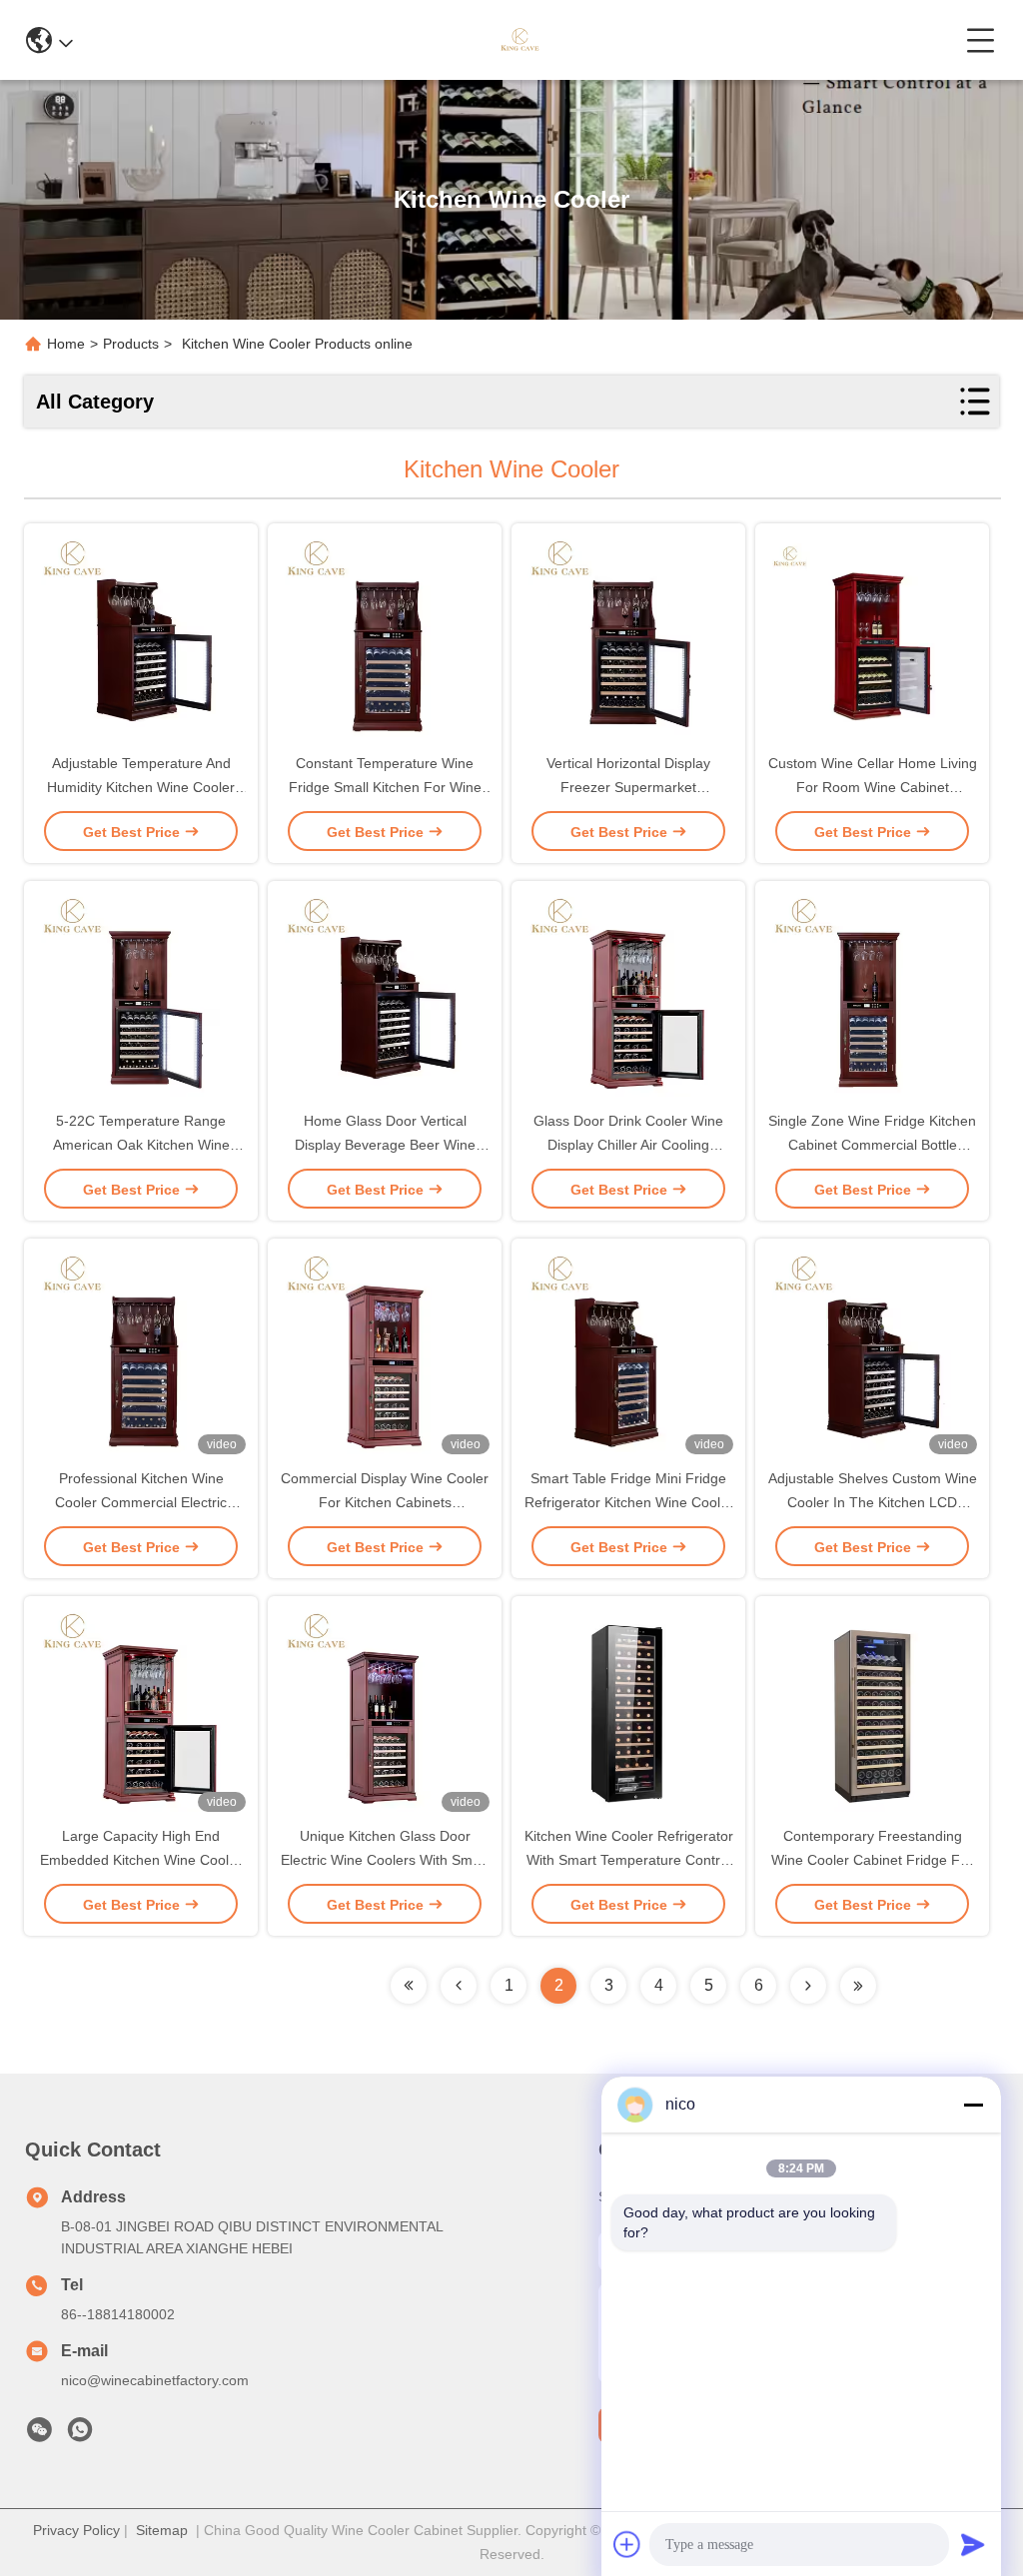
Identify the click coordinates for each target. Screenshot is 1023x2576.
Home (66, 344)
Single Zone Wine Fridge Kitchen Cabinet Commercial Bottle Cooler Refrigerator (872, 1145)
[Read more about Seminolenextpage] (409, 1986)
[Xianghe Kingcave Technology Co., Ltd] (519, 40)
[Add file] (627, 2544)
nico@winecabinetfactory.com (155, 2380)
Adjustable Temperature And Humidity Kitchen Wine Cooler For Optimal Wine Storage (141, 787)
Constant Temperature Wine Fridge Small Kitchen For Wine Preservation (385, 787)
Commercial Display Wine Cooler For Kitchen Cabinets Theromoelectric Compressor (385, 1502)
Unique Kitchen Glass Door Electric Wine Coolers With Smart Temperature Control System (385, 1860)
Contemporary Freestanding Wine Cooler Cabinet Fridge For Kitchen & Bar (872, 1860)
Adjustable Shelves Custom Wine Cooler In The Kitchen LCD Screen (873, 1502)
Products (131, 344)
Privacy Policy (76, 2530)
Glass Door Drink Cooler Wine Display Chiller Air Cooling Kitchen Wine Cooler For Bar (628, 1145)
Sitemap (162, 2530)
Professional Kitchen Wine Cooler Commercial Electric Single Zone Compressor (141, 1502)
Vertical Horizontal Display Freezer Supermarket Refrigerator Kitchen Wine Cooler (629, 787)
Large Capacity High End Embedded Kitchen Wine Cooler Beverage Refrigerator (141, 1860)
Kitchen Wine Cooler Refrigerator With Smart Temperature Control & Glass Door (629, 1860)
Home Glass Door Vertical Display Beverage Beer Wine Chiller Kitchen (385, 1145)
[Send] (973, 2544)
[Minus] (973, 2105)
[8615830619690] (80, 2435)
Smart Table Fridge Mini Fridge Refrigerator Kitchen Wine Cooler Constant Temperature (629, 1502)
